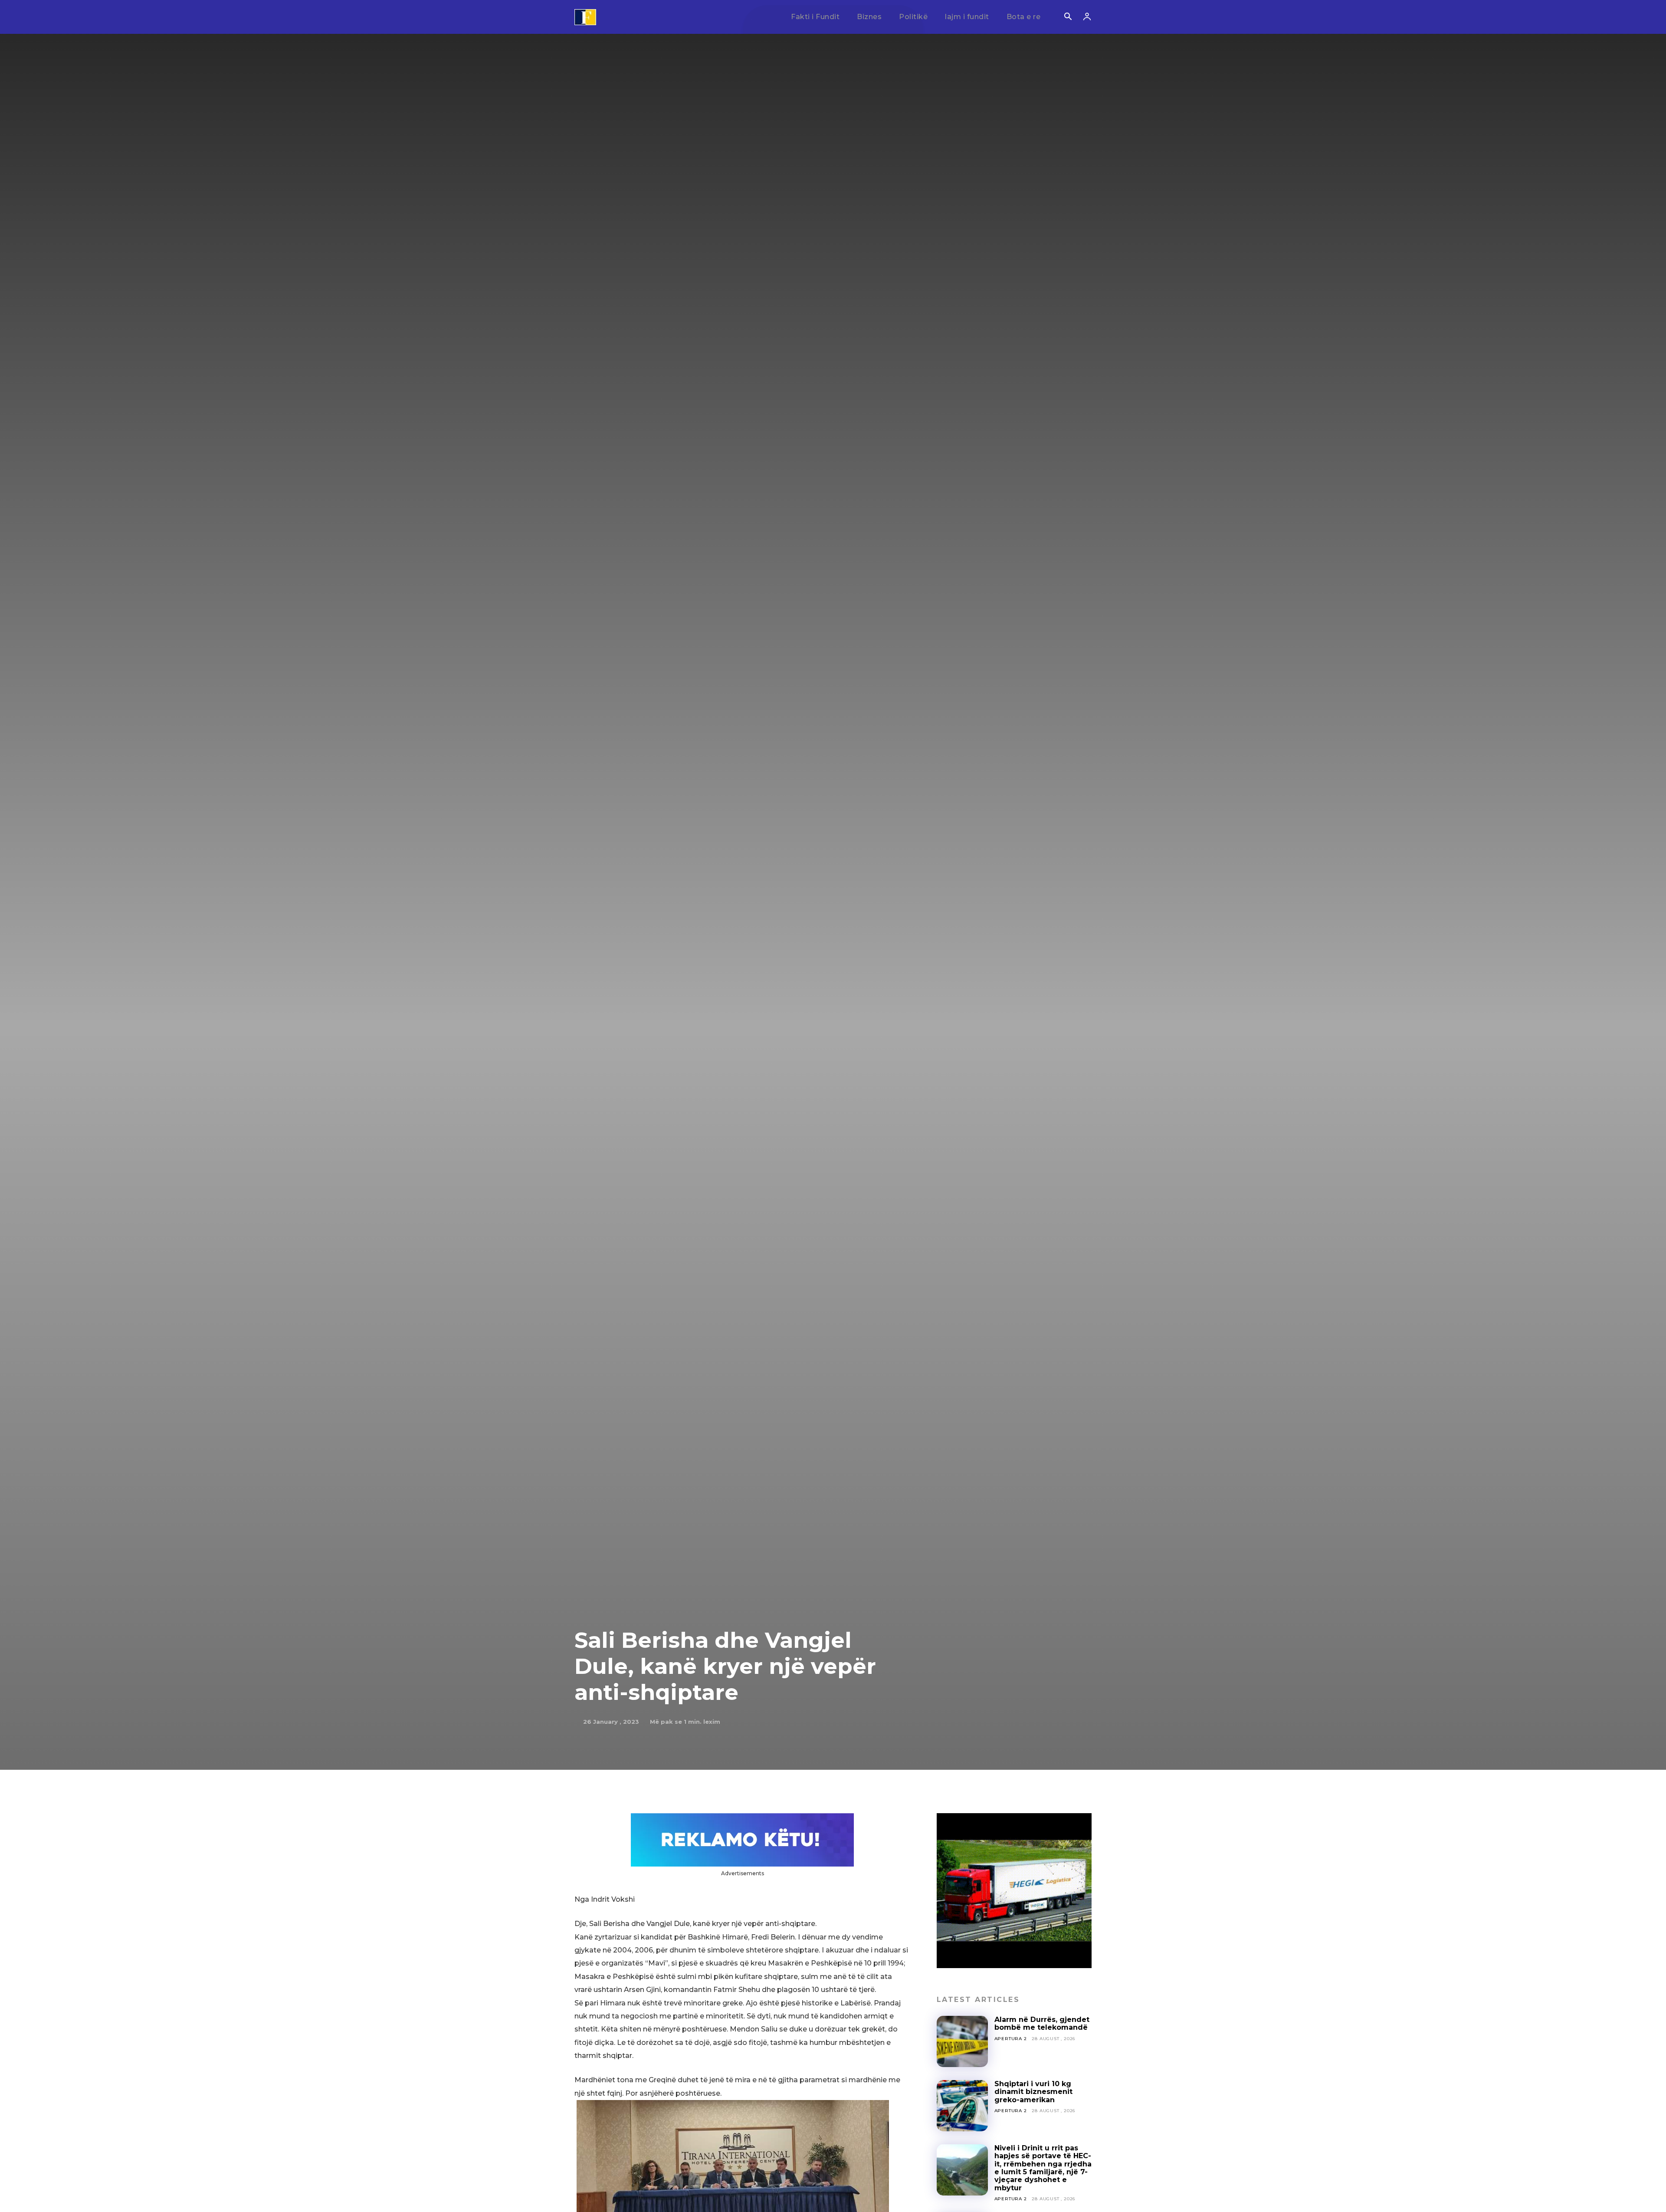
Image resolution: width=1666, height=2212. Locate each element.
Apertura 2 (1011, 2039)
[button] (1068, 17)
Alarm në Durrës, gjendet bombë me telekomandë (1042, 2023)
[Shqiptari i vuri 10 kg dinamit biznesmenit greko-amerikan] (962, 2106)
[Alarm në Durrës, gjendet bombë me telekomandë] (962, 2041)
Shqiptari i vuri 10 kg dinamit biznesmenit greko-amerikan (1033, 2092)
